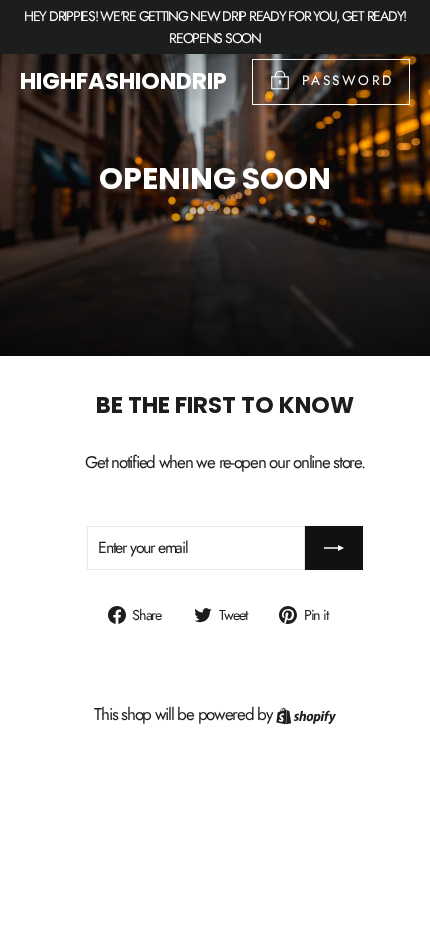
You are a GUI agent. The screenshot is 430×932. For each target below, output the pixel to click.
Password (348, 80)
